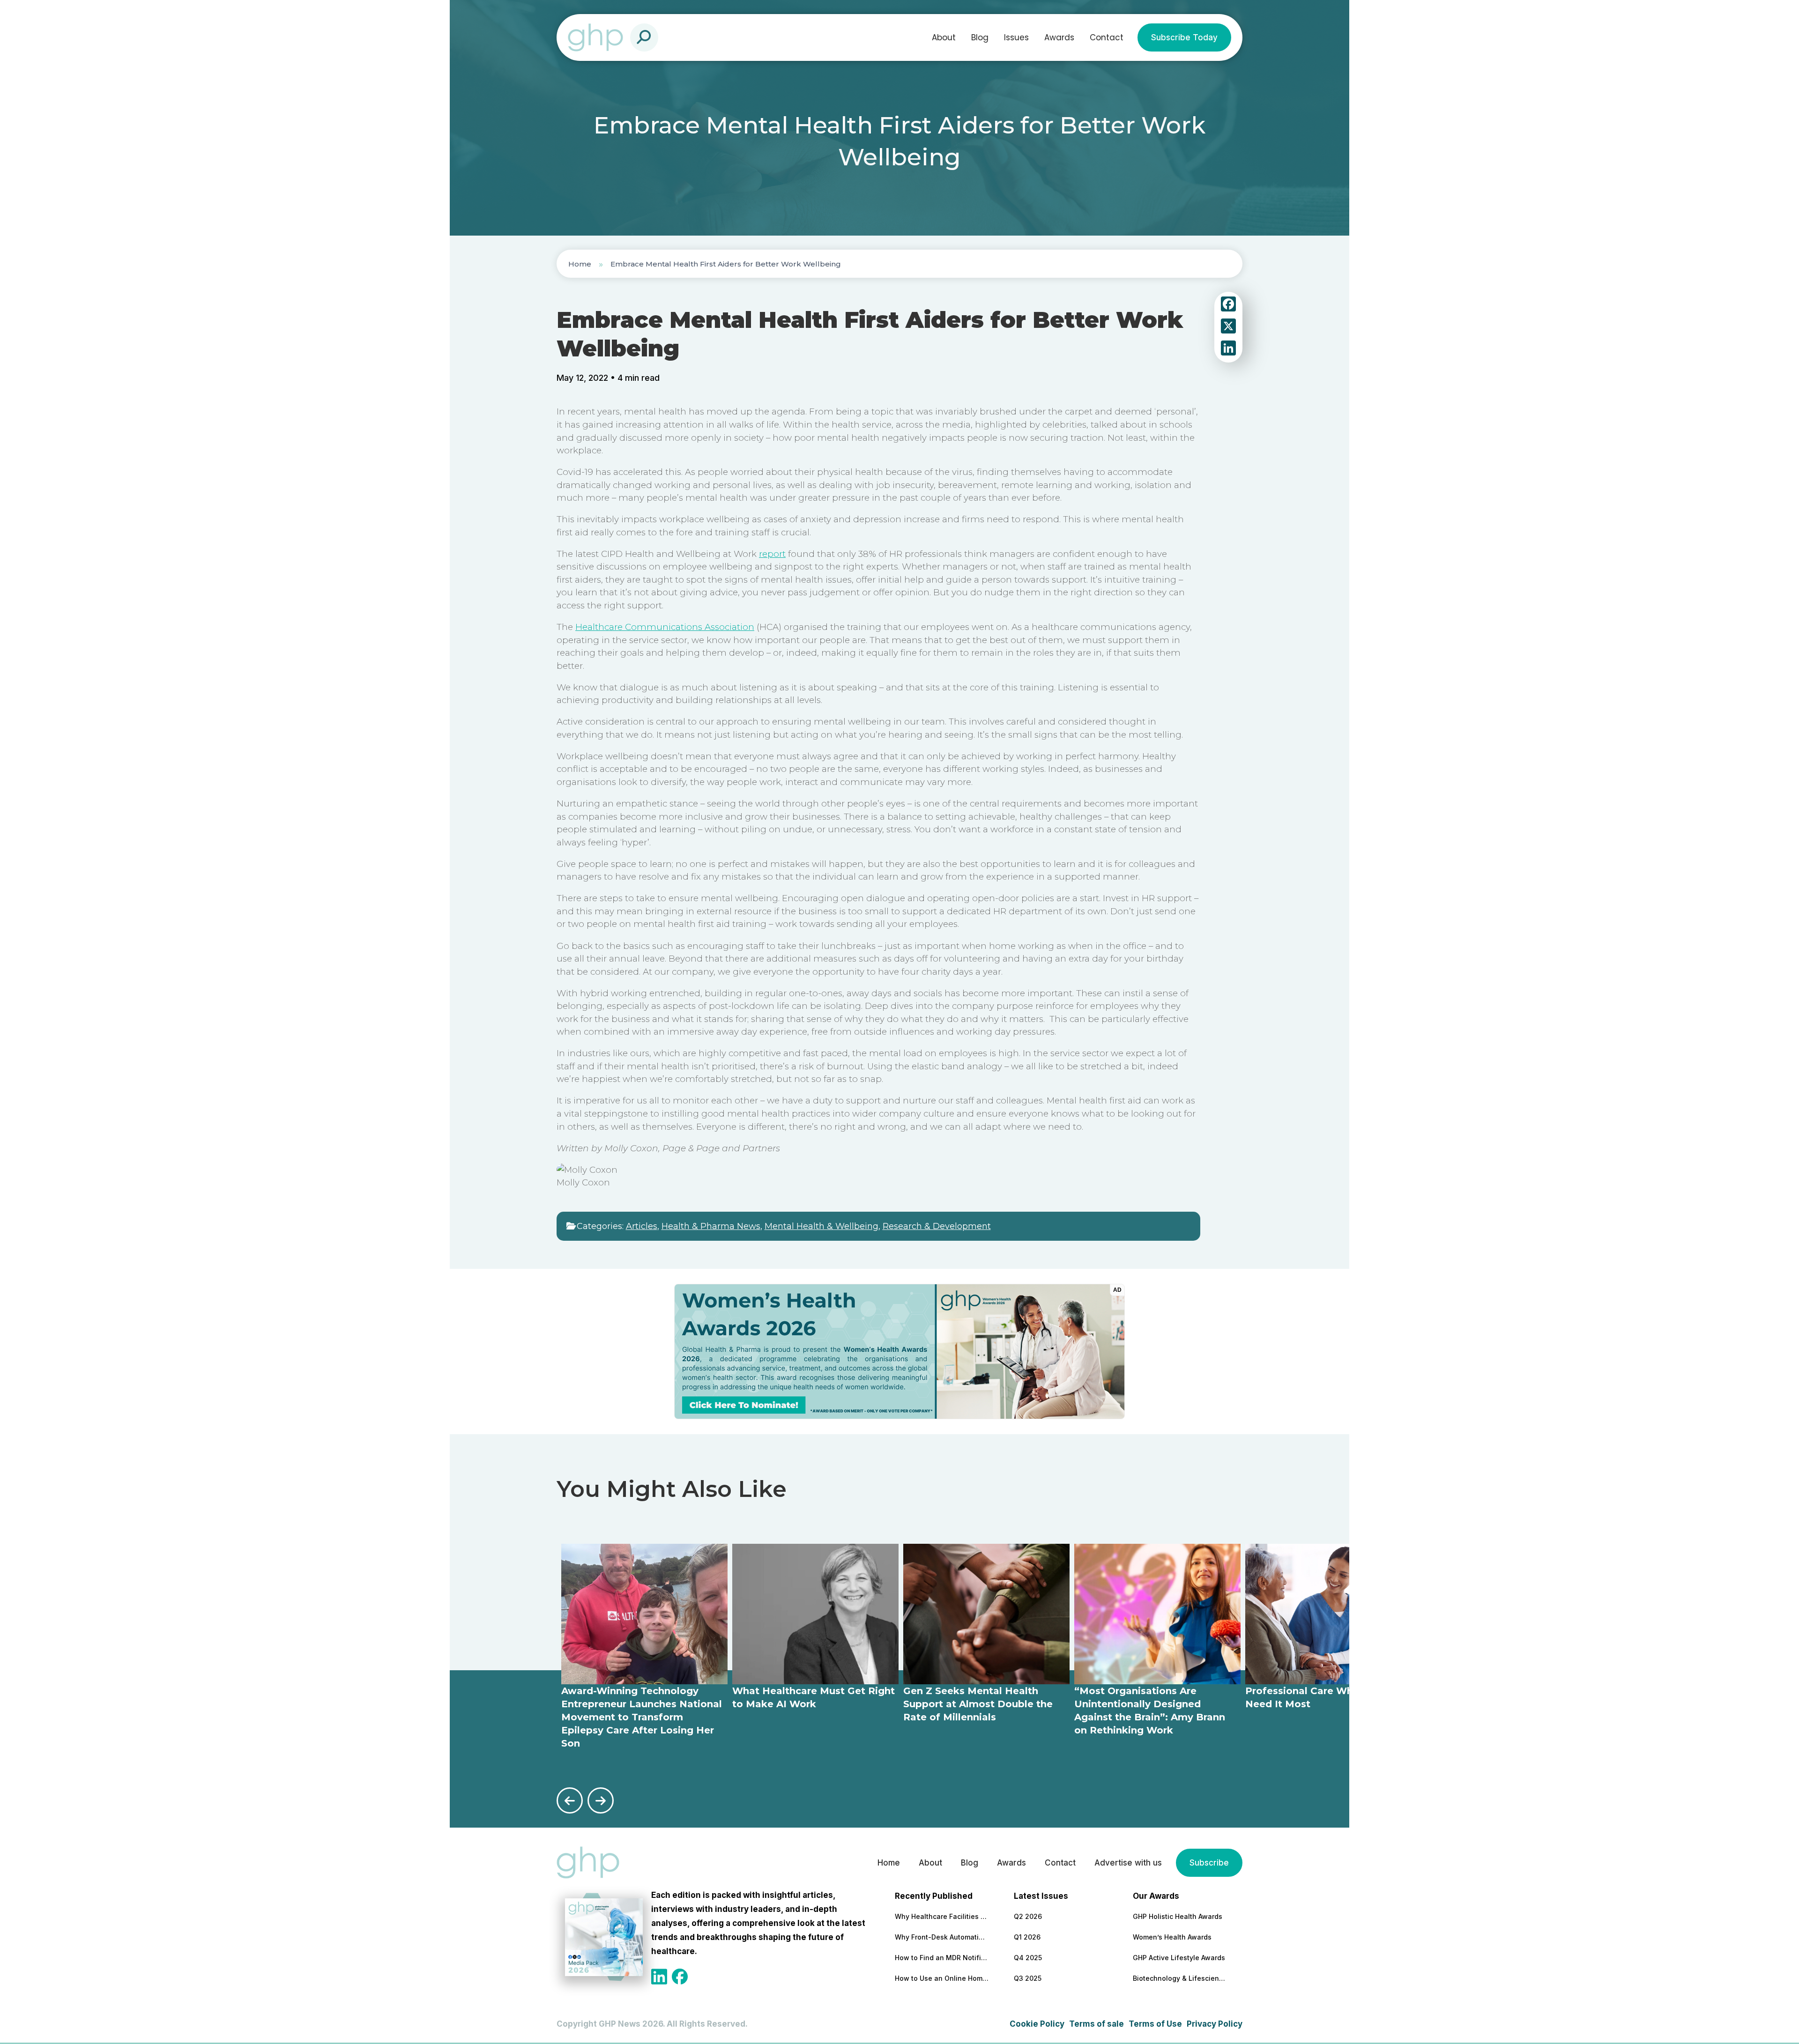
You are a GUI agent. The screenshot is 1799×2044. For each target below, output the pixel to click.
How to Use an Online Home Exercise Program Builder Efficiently (942, 1978)
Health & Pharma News (711, 1226)
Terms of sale (1096, 2024)
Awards (1059, 37)
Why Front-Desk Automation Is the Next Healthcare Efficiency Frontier (942, 1937)
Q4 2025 (1028, 1958)
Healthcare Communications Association (665, 627)
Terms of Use (1155, 2024)
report (772, 554)
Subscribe (1209, 1863)
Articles (642, 1226)
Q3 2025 (1028, 1978)
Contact (1107, 37)
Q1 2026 (1027, 1937)
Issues (1016, 37)
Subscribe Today (1184, 37)
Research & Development (937, 1226)
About (944, 37)
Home (580, 264)
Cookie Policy (1037, 2024)
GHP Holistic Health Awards (1178, 1916)
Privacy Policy (1215, 2024)
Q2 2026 (1028, 1916)
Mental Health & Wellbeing (821, 1226)
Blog (980, 37)
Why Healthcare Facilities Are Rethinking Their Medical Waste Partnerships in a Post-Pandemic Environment (942, 1916)
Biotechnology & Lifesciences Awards (1180, 1978)
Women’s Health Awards (1172, 1937)
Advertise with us (1128, 1863)
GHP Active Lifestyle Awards (1179, 1958)
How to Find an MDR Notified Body (942, 1958)
